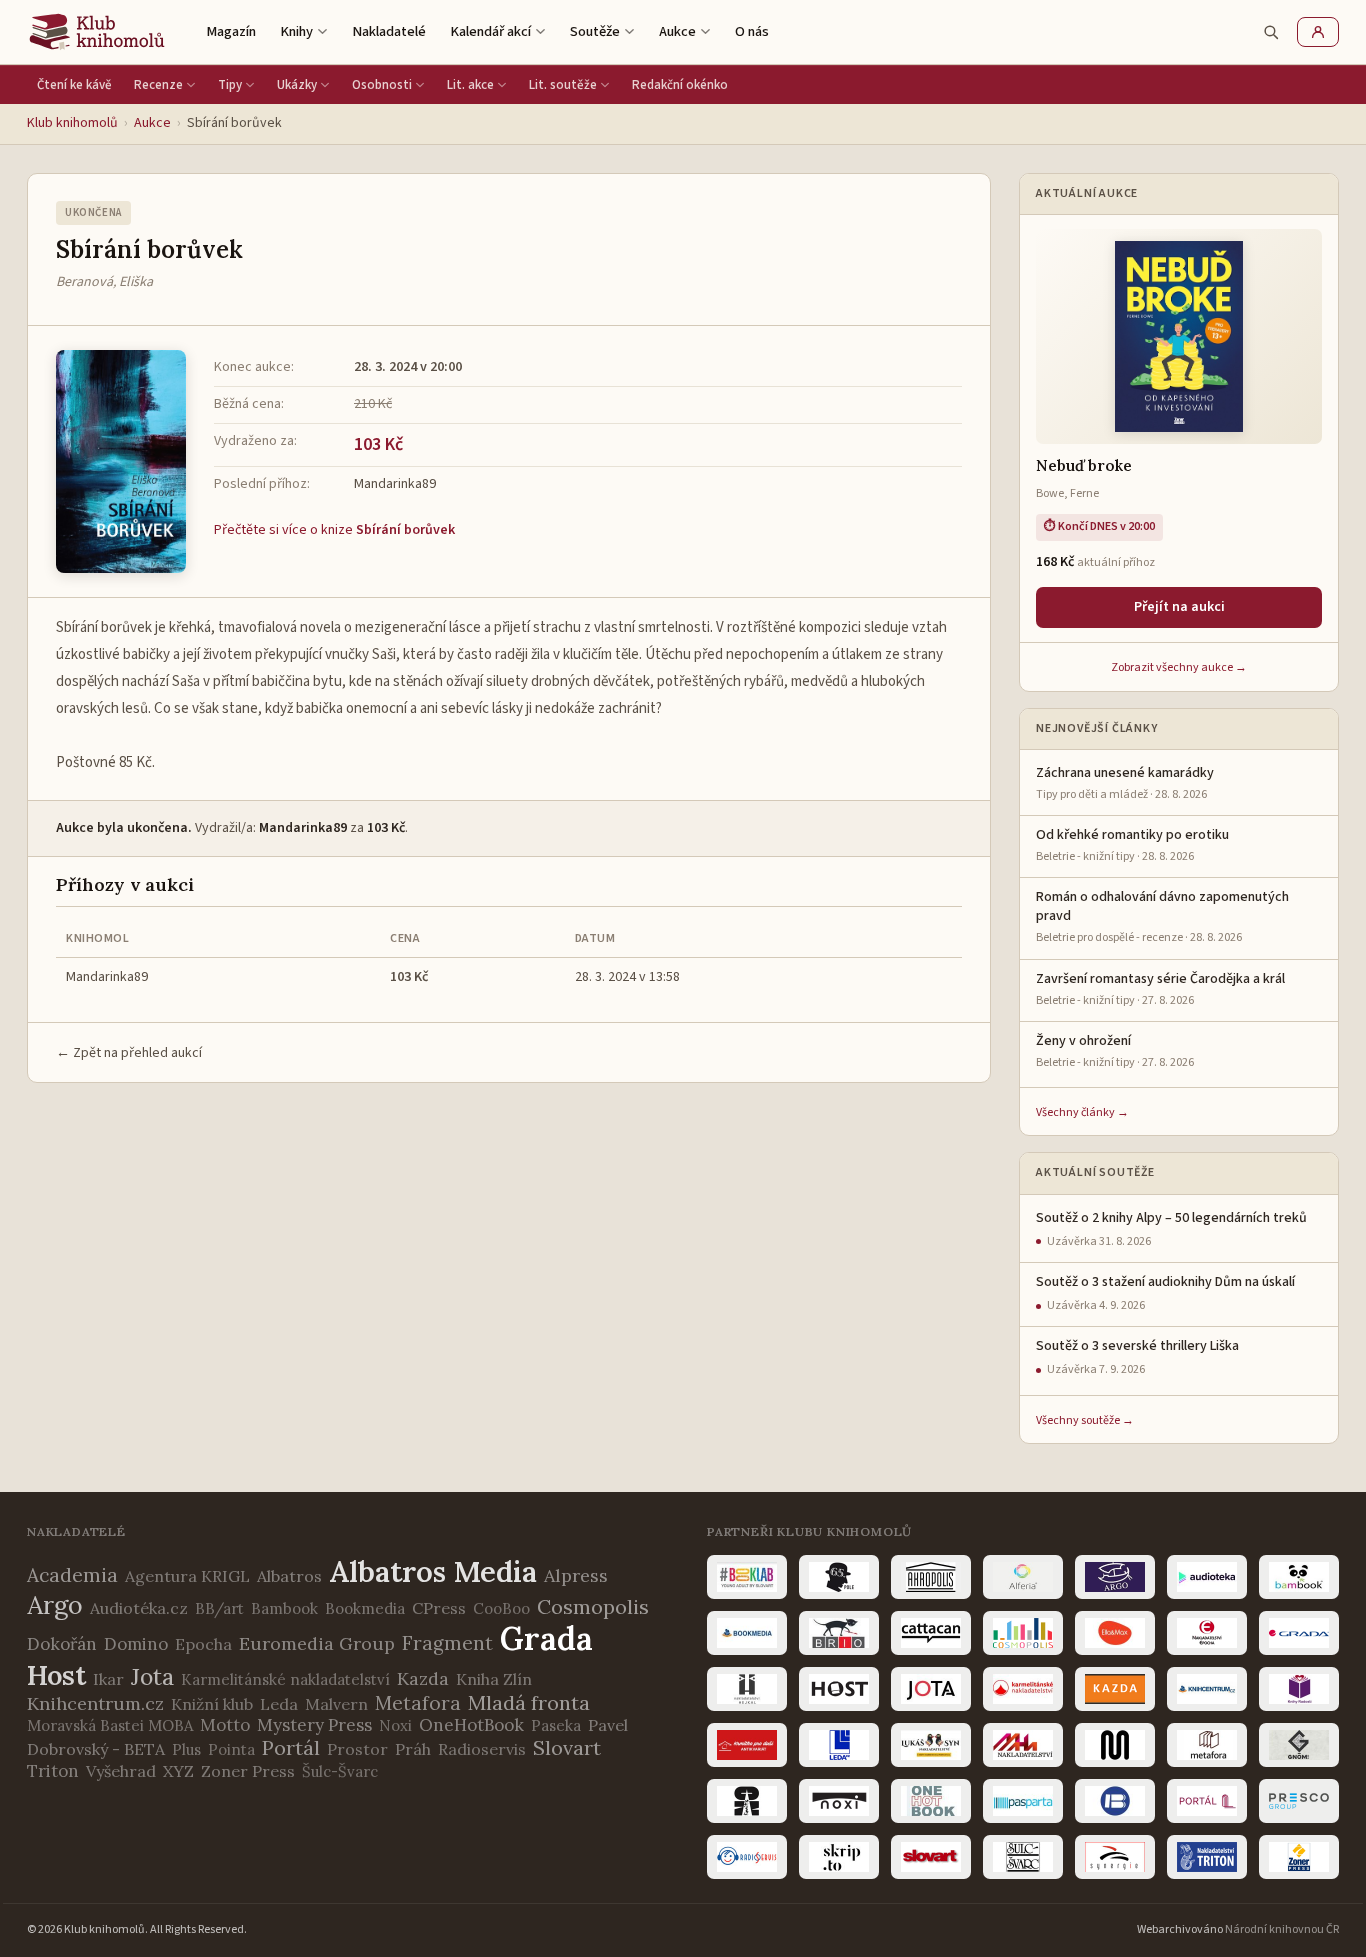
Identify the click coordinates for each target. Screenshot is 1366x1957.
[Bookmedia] (747, 1633)
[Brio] (839, 1633)
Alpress (576, 1575)
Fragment (447, 1643)
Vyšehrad (121, 1771)
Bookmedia (365, 1608)
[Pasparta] (1023, 1801)
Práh (413, 1749)
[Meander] (1115, 1745)
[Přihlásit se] (1318, 32)
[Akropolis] (931, 1577)
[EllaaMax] (1115, 1633)
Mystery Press (314, 1725)
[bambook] (1299, 1577)
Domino (136, 1644)
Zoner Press (248, 1771)
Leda (279, 1704)
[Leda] (839, 1745)
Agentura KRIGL (187, 1576)
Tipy (230, 85)
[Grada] (1299, 1633)
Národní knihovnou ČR (1282, 1929)
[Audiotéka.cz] (1207, 1577)
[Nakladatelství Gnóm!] (1299, 1745)
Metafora (418, 1703)
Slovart (567, 1747)
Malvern (336, 1704)
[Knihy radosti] (1299, 1689)
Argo (55, 1605)
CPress (439, 1608)
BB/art (219, 1608)
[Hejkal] (747, 1689)
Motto (225, 1725)
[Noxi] (839, 1801)
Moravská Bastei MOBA (110, 1725)
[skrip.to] (839, 1857)
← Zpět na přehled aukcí (129, 1053)
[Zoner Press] (1299, 1857)
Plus (186, 1749)
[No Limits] (747, 1801)
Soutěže (595, 31)
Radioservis (482, 1749)
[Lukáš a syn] (931, 1745)
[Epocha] (1207, 1633)
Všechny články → (1082, 1112)
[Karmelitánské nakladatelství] (1023, 1689)
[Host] (839, 1689)
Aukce (677, 31)
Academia (72, 1575)
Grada (546, 1638)
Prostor (357, 1749)
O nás (752, 31)
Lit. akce (470, 85)
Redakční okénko (680, 85)
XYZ (178, 1771)
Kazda (423, 1678)
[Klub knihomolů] (97, 32)
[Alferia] (1023, 1577)
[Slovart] (931, 1857)
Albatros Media (433, 1571)
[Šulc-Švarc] (1023, 1857)
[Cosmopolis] (1023, 1633)
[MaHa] (1023, 1745)
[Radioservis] (747, 1857)
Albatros (289, 1576)
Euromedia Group (317, 1643)
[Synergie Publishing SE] (1115, 1857)
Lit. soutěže (563, 85)
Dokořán (62, 1644)
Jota (152, 1676)
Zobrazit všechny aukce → (1179, 667)
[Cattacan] (931, 1633)
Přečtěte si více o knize (334, 530)
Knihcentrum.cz (95, 1703)
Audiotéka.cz (139, 1608)
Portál (291, 1747)
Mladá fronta (529, 1702)
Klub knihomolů (72, 123)
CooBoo (501, 1608)
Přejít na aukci (1179, 607)
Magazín (231, 31)
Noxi (395, 1725)
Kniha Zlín (494, 1679)
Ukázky (297, 85)
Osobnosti (382, 85)
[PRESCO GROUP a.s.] (1299, 1801)
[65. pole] (839, 1577)
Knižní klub (212, 1704)
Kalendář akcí (490, 31)
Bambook (284, 1608)
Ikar (108, 1679)
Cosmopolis (593, 1606)
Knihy (296, 31)
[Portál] (1207, 1801)
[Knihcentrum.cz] (1207, 1689)
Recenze (158, 85)
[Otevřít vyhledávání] (1271, 32)
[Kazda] (1115, 1689)
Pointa (231, 1749)
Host (56, 1675)
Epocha (203, 1644)
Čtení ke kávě (74, 85)
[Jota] (931, 1689)
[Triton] (1207, 1857)
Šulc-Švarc (340, 1771)
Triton (53, 1771)
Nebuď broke (1084, 465)
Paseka (556, 1725)
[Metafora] (1207, 1745)
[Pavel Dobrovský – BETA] (1115, 1801)
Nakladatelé (389, 31)
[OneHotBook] (931, 1801)
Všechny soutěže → (1085, 1420)
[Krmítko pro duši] (747, 1745)
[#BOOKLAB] (747, 1577)
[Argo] (1115, 1577)
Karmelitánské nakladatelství (285, 1679)
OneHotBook (471, 1725)
